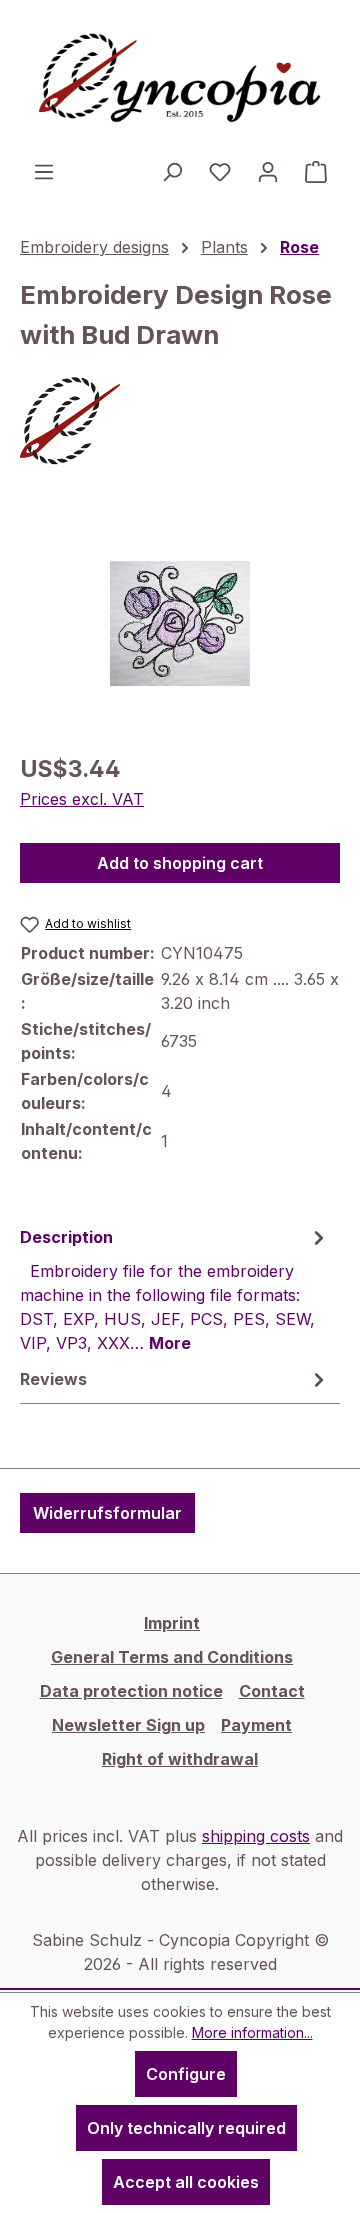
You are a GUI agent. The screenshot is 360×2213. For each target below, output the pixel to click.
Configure (186, 2074)
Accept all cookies (186, 2182)
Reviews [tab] (53, 1379)
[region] (180, 623)
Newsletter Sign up (128, 1725)
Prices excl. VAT (82, 799)
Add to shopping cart (180, 863)
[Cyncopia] (180, 421)
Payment (256, 1725)
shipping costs (256, 1836)
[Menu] (44, 171)
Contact (272, 1691)
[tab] (175, 1289)
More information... (252, 2032)
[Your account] (268, 171)
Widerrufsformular (107, 1513)
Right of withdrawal (180, 1759)
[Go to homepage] (180, 79)
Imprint (172, 1623)
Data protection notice (131, 1691)
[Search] (172, 171)
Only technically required (186, 2128)
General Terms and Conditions (172, 1657)
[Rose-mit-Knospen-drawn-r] (180, 623)
